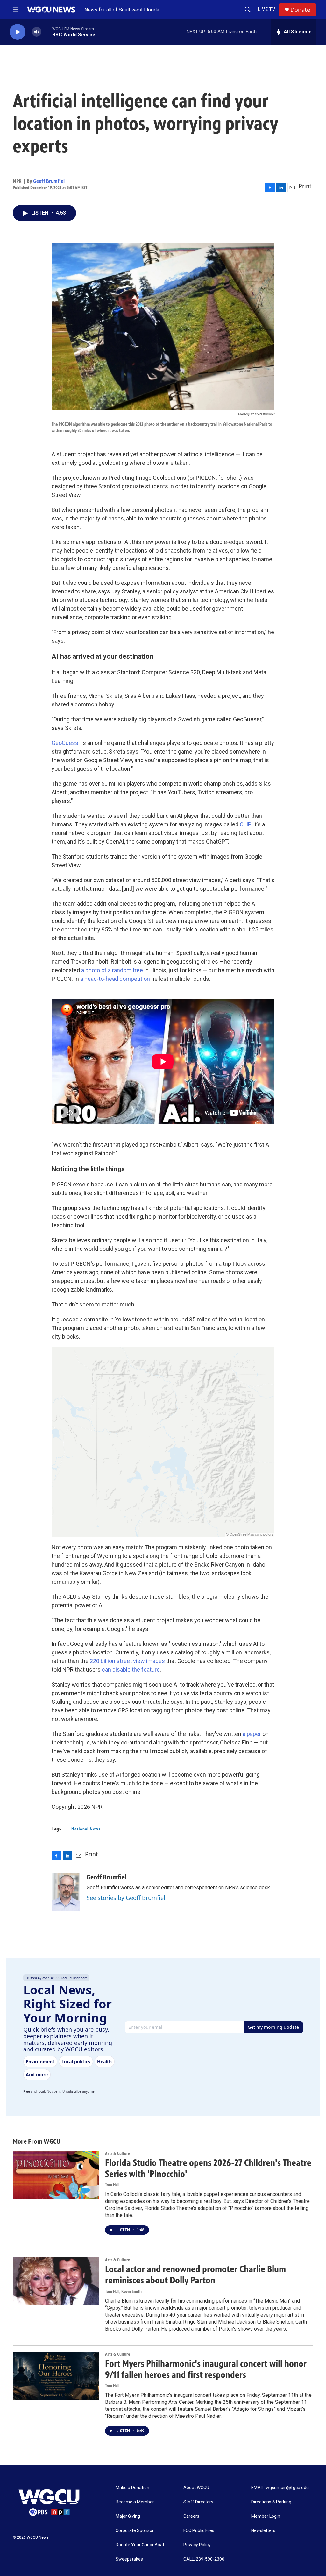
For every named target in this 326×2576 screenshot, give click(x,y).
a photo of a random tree (112, 970)
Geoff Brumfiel (49, 181)
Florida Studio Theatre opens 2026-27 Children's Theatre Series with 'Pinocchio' (208, 2168)
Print (305, 186)
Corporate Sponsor (135, 2531)
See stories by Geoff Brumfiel (126, 1898)
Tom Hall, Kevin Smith (123, 2292)
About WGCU (196, 2488)
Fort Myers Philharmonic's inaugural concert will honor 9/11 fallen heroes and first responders (206, 2369)
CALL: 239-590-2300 (204, 2559)
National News (86, 1829)
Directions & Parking (271, 2502)
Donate (300, 10)
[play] (18, 32)
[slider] (47, 32)
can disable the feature (131, 1670)
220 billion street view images (127, 1661)
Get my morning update (273, 2027)
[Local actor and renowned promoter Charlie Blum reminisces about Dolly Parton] (56, 2281)
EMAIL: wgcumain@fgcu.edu (280, 2488)
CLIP (245, 824)
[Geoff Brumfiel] (66, 1892)
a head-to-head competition (115, 979)
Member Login (266, 2516)
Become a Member (135, 2502)
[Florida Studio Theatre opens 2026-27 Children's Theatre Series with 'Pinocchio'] (56, 2175)
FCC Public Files (199, 2531)
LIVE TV (267, 9)
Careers (191, 2516)
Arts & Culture (117, 2153)
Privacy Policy (197, 2545)
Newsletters (263, 2531)
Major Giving (128, 2516)
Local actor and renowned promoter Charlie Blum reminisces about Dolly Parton (195, 2275)
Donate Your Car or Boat (140, 2545)
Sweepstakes (129, 2559)
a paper (252, 1734)
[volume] (37, 32)
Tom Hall (112, 2185)
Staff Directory (198, 2502)
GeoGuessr (66, 743)
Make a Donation (132, 2488)
